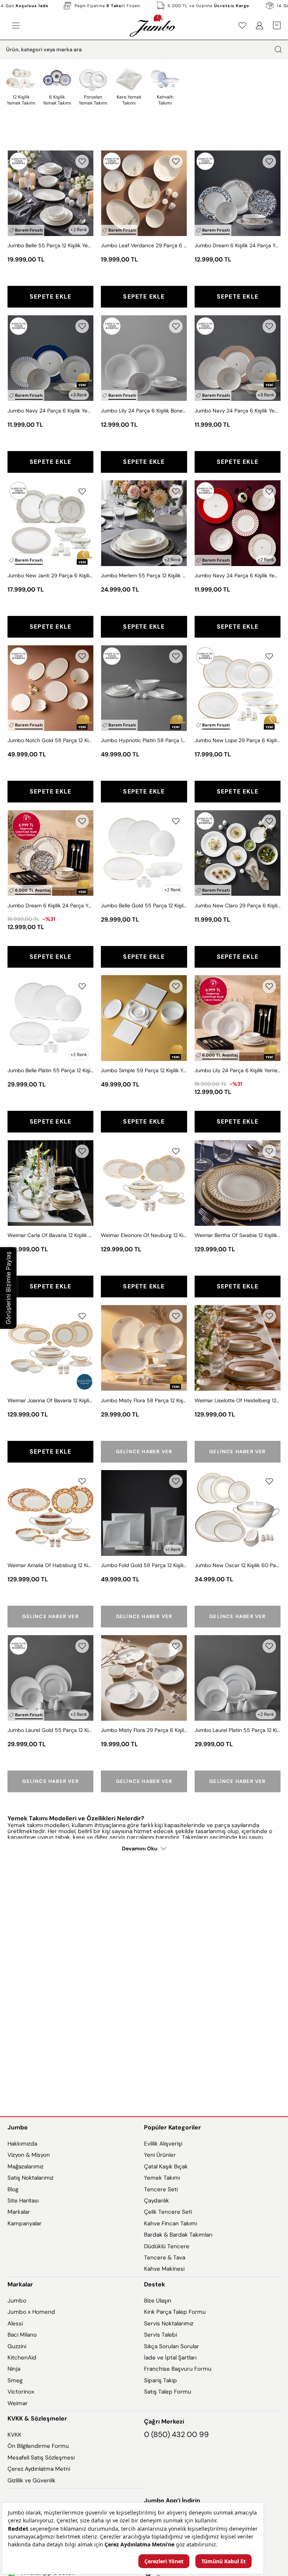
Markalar (19, 2212)
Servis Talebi (160, 2335)
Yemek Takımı (162, 2178)
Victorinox (21, 2392)
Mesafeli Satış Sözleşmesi (41, 2458)
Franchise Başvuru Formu (178, 2369)
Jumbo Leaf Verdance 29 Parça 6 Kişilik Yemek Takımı (144, 245)
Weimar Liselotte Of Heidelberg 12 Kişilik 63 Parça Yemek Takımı (238, 1400)
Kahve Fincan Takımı (170, 2223)
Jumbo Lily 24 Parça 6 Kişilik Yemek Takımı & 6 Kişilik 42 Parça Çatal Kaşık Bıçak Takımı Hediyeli (238, 1070)
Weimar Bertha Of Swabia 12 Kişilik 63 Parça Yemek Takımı (238, 1235)
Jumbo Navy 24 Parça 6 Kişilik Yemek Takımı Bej (238, 411)
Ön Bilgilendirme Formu (38, 2446)
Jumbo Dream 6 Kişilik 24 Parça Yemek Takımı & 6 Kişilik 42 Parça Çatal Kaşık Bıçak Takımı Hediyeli (50, 905)
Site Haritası (23, 2201)
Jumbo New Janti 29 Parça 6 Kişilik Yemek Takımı (50, 575)
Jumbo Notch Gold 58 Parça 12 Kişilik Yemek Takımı (50, 740)
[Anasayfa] (152, 25)
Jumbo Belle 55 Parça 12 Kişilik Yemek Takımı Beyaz (50, 245)
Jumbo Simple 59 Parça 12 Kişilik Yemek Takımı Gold (144, 1070)
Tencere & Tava (165, 2258)
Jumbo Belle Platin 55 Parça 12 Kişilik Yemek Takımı (50, 1070)
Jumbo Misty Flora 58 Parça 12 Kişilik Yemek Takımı (144, 1400)
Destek (154, 2284)
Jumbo (18, 2127)
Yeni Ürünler (160, 2155)
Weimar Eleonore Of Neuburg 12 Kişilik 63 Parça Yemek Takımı (144, 1235)
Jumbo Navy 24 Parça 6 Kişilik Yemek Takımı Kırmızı (238, 575)
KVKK (14, 2435)
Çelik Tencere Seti (168, 2212)
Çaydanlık (157, 2201)
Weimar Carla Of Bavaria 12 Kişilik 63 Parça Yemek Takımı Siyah (50, 1235)
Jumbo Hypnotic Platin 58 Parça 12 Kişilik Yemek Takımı (144, 740)
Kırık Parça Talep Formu (175, 2312)
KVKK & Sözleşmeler (37, 2418)
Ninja (14, 2369)
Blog (13, 2189)
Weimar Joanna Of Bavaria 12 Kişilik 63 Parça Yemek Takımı (50, 1400)
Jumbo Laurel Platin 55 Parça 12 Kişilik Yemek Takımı (238, 1730)
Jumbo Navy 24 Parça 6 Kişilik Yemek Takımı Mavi (50, 411)
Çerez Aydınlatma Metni (39, 2469)
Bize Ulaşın (158, 2301)
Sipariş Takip (160, 2380)
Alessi (15, 2323)
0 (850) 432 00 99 (176, 2434)
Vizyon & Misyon (29, 2155)
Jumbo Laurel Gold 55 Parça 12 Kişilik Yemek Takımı (50, 1730)
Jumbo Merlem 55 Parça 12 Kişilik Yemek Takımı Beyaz (144, 575)
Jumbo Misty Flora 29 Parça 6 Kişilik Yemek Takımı (144, 1730)
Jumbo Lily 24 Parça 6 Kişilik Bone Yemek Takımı (144, 411)
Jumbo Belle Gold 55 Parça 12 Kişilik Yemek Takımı (144, 905)
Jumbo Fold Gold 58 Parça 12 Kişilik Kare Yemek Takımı (144, 1565)
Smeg (15, 2380)
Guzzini (17, 2346)
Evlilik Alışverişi (163, 2144)
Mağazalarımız (25, 2167)
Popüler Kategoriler (172, 2127)
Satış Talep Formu (168, 2392)
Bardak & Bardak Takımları (178, 2235)
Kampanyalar (25, 2223)
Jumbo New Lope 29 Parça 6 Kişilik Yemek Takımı (238, 740)
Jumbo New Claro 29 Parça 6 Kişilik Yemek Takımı (238, 905)
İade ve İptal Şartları (170, 2358)
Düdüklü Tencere (167, 2246)
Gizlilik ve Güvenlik (31, 2480)
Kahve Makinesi (164, 2269)
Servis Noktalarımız (169, 2323)
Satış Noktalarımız (31, 2178)
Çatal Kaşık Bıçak (166, 2167)
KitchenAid (22, 2358)
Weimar (18, 2403)
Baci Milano (22, 2335)
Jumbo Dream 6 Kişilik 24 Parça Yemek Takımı (238, 245)
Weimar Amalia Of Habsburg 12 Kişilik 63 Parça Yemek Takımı (50, 1565)
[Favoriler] (242, 25)
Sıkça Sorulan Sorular (172, 2346)
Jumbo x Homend (31, 2312)
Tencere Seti (161, 2189)
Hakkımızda (22, 2144)
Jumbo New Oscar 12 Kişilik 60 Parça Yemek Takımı (238, 1565)
